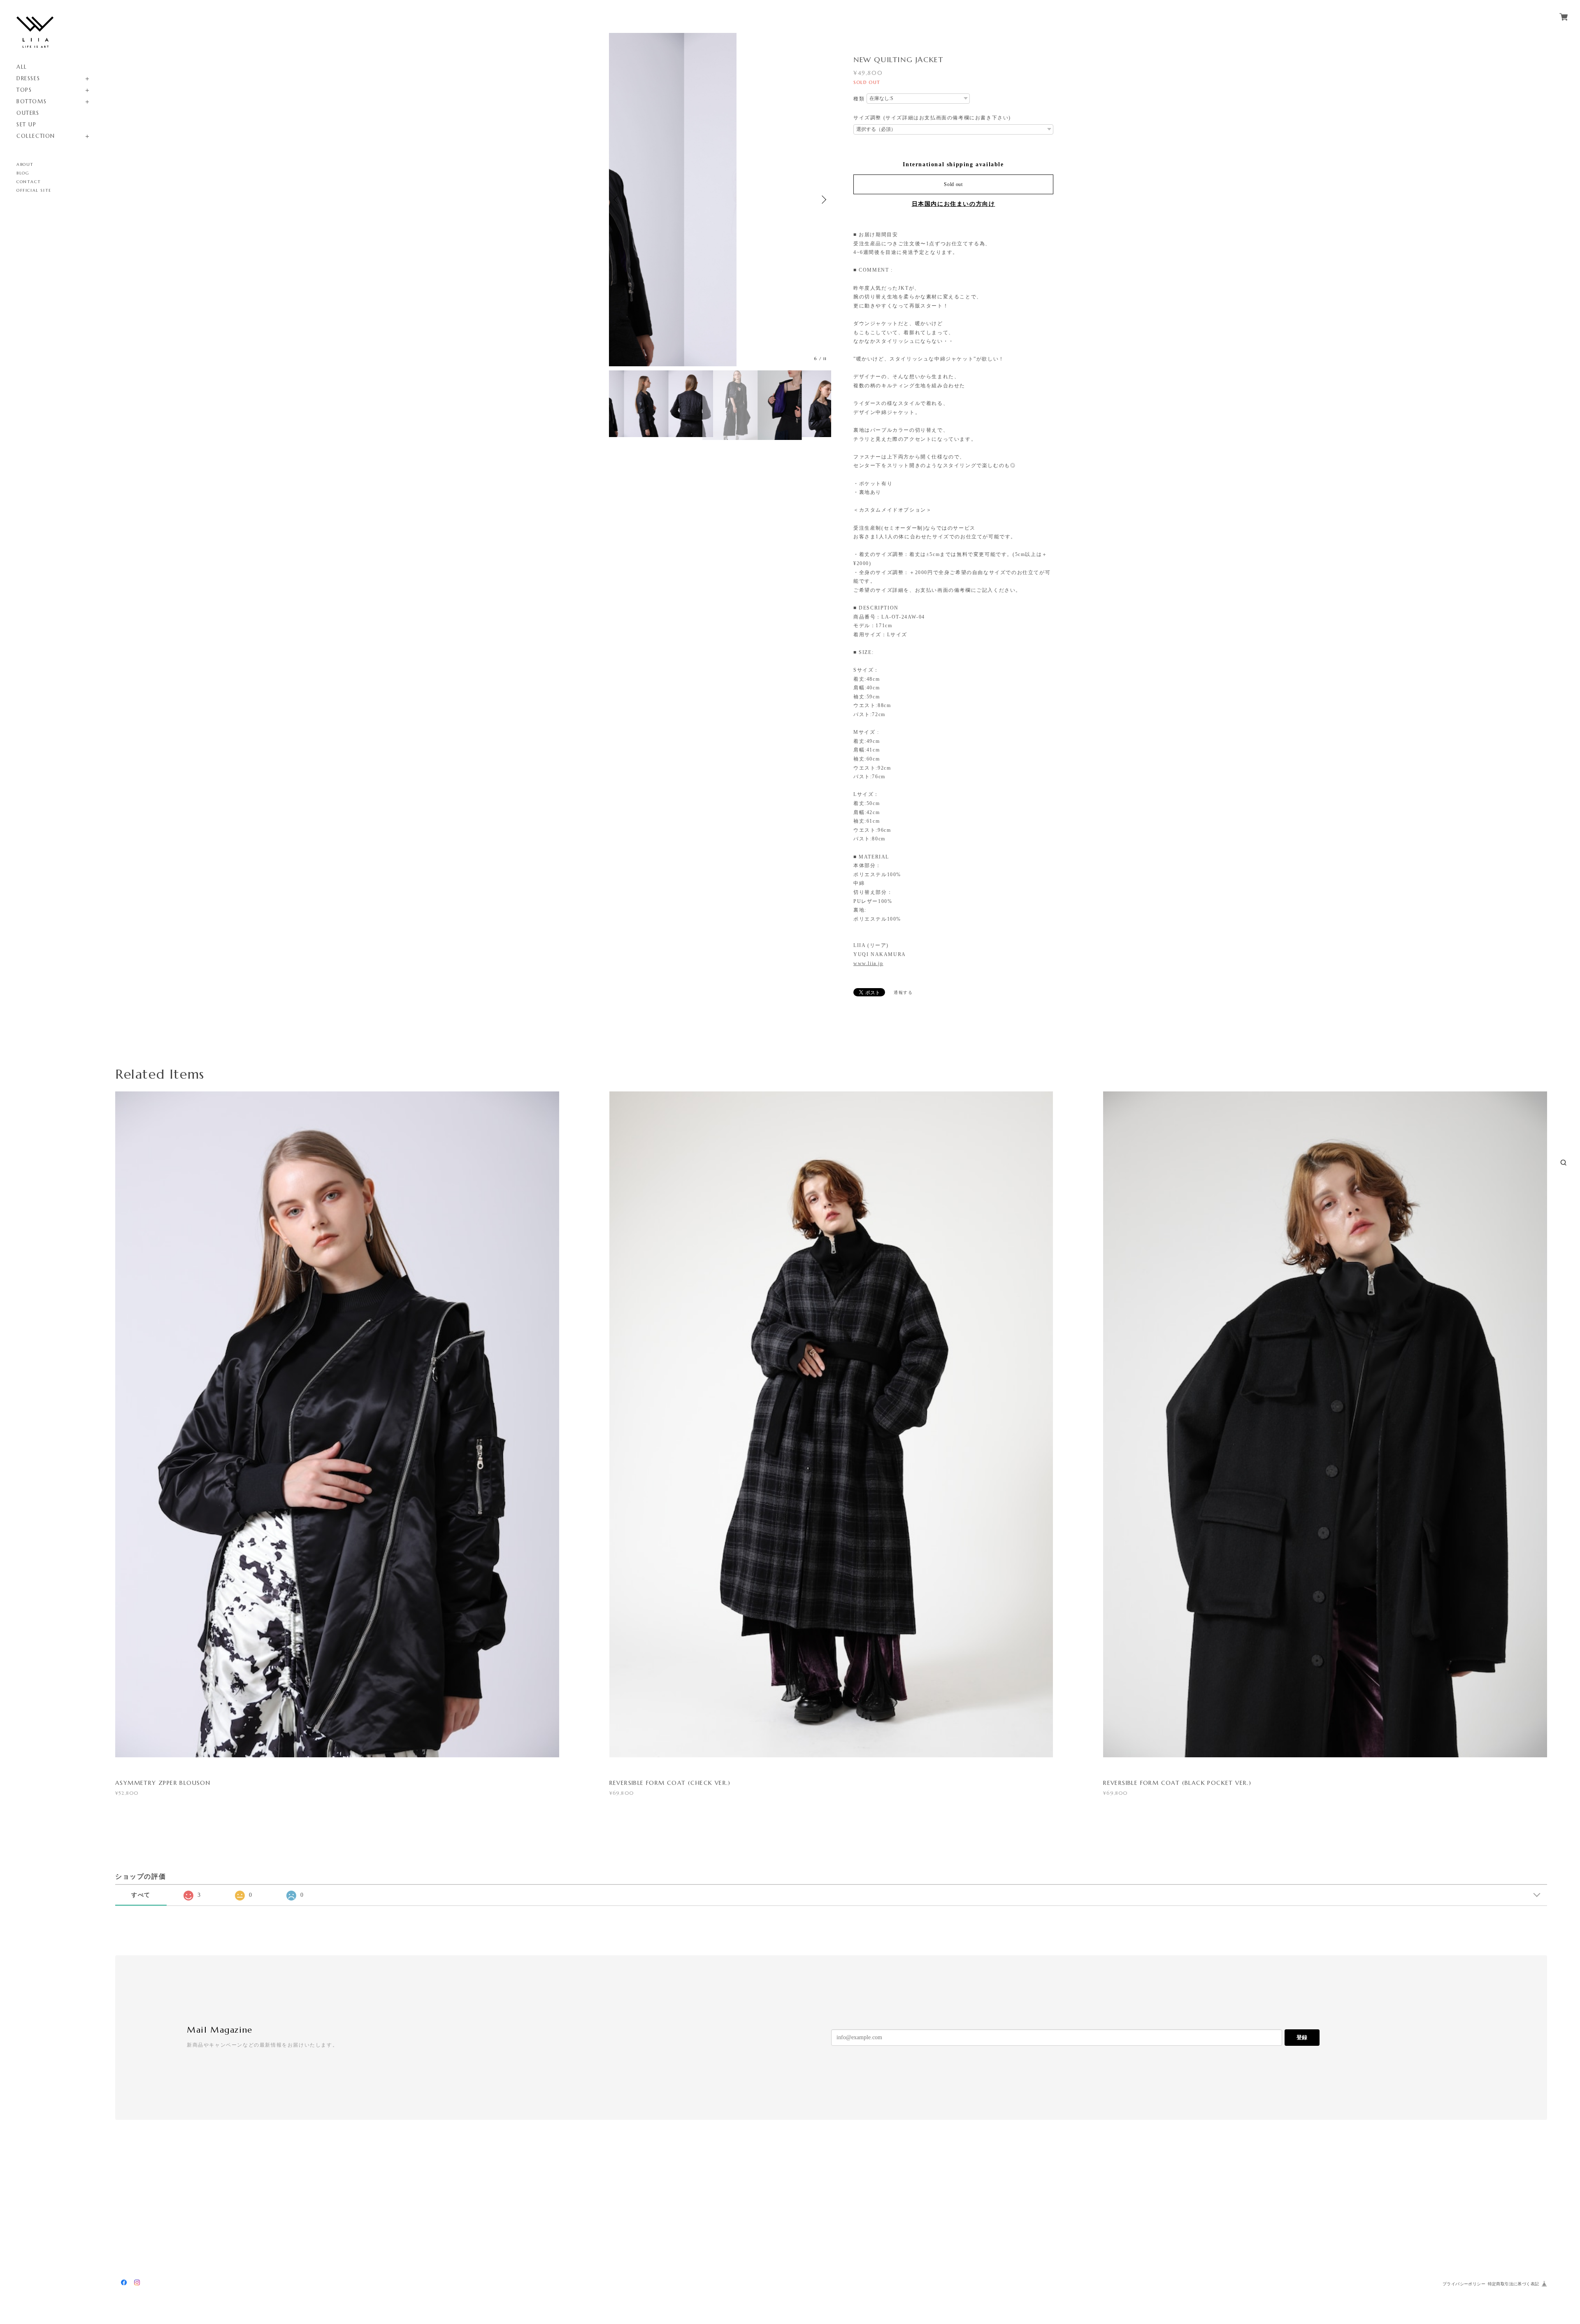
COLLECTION (36, 136)
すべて (141, 1895)
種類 (859, 99)
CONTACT (29, 182)
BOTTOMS (31, 101)
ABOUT (25, 164)
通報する (903, 992)
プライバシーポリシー (1464, 2284)
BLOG (23, 173)
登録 (1302, 2037)
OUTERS (28, 113)
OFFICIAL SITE (34, 190)
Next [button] (823, 200)
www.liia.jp (868, 963)
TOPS (24, 90)
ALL (22, 67)
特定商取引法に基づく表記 (1514, 2284)
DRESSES (28, 78)
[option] (720, 200)
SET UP (27, 124)
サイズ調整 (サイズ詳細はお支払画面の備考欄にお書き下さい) (932, 118)
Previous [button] (617, 200)
